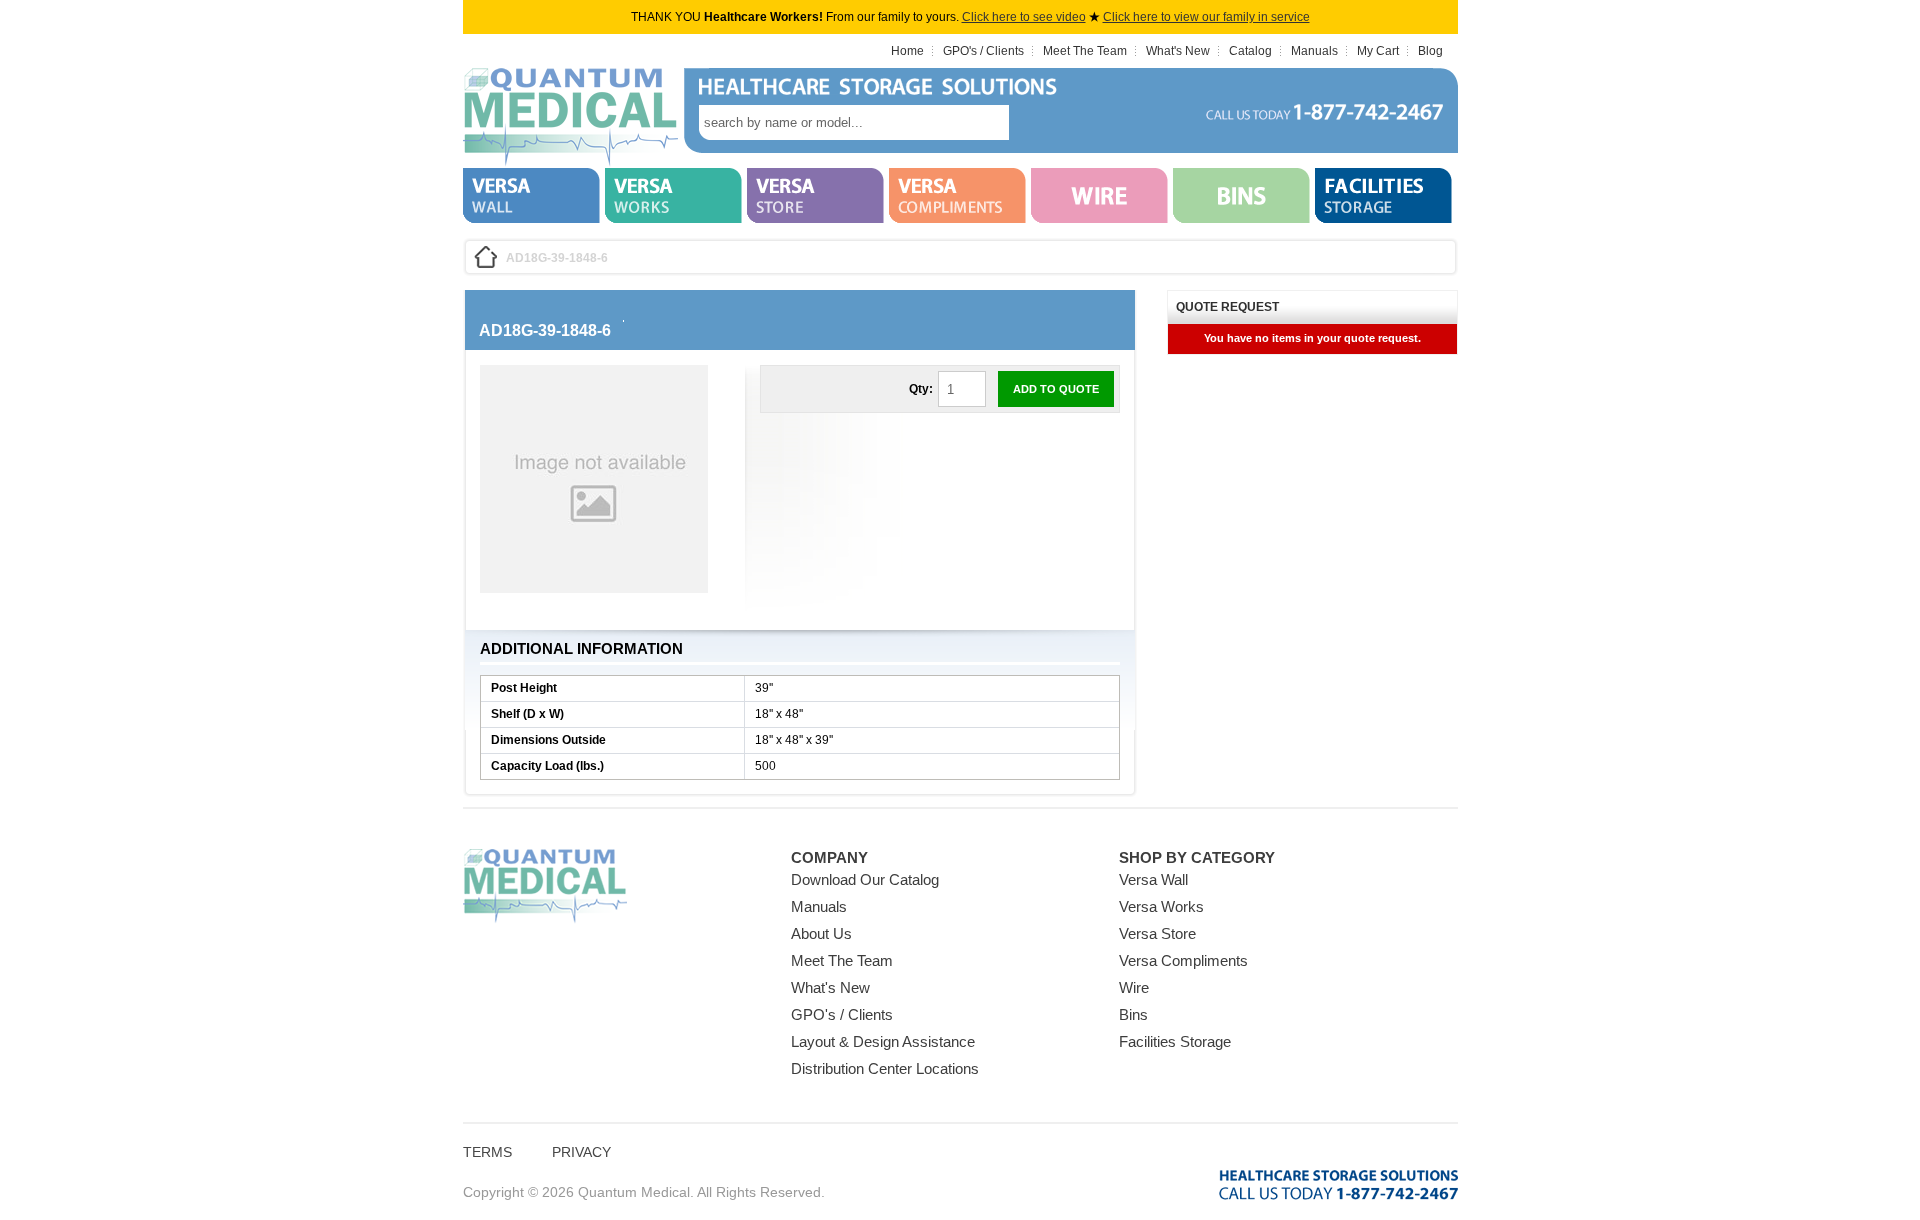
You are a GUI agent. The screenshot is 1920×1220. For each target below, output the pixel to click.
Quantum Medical (545, 886)
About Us (821, 933)
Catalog (1250, 51)
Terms (487, 1152)
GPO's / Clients (983, 51)
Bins (1133, 1014)
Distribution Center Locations (885, 1068)
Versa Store (1157, 933)
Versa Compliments (1183, 960)
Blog (1430, 51)
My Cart (1378, 51)
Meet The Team (1085, 51)
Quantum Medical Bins (570, 118)
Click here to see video (1024, 17)
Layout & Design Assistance (883, 1041)
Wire (1134, 987)
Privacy (581, 1152)
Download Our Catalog (865, 879)
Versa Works (1161, 906)
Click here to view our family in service (1206, 17)
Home (907, 51)
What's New (1178, 51)
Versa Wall (1153, 879)
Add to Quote (1056, 389)
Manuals (1314, 51)
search (1039, 122)
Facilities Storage (1175, 1041)
